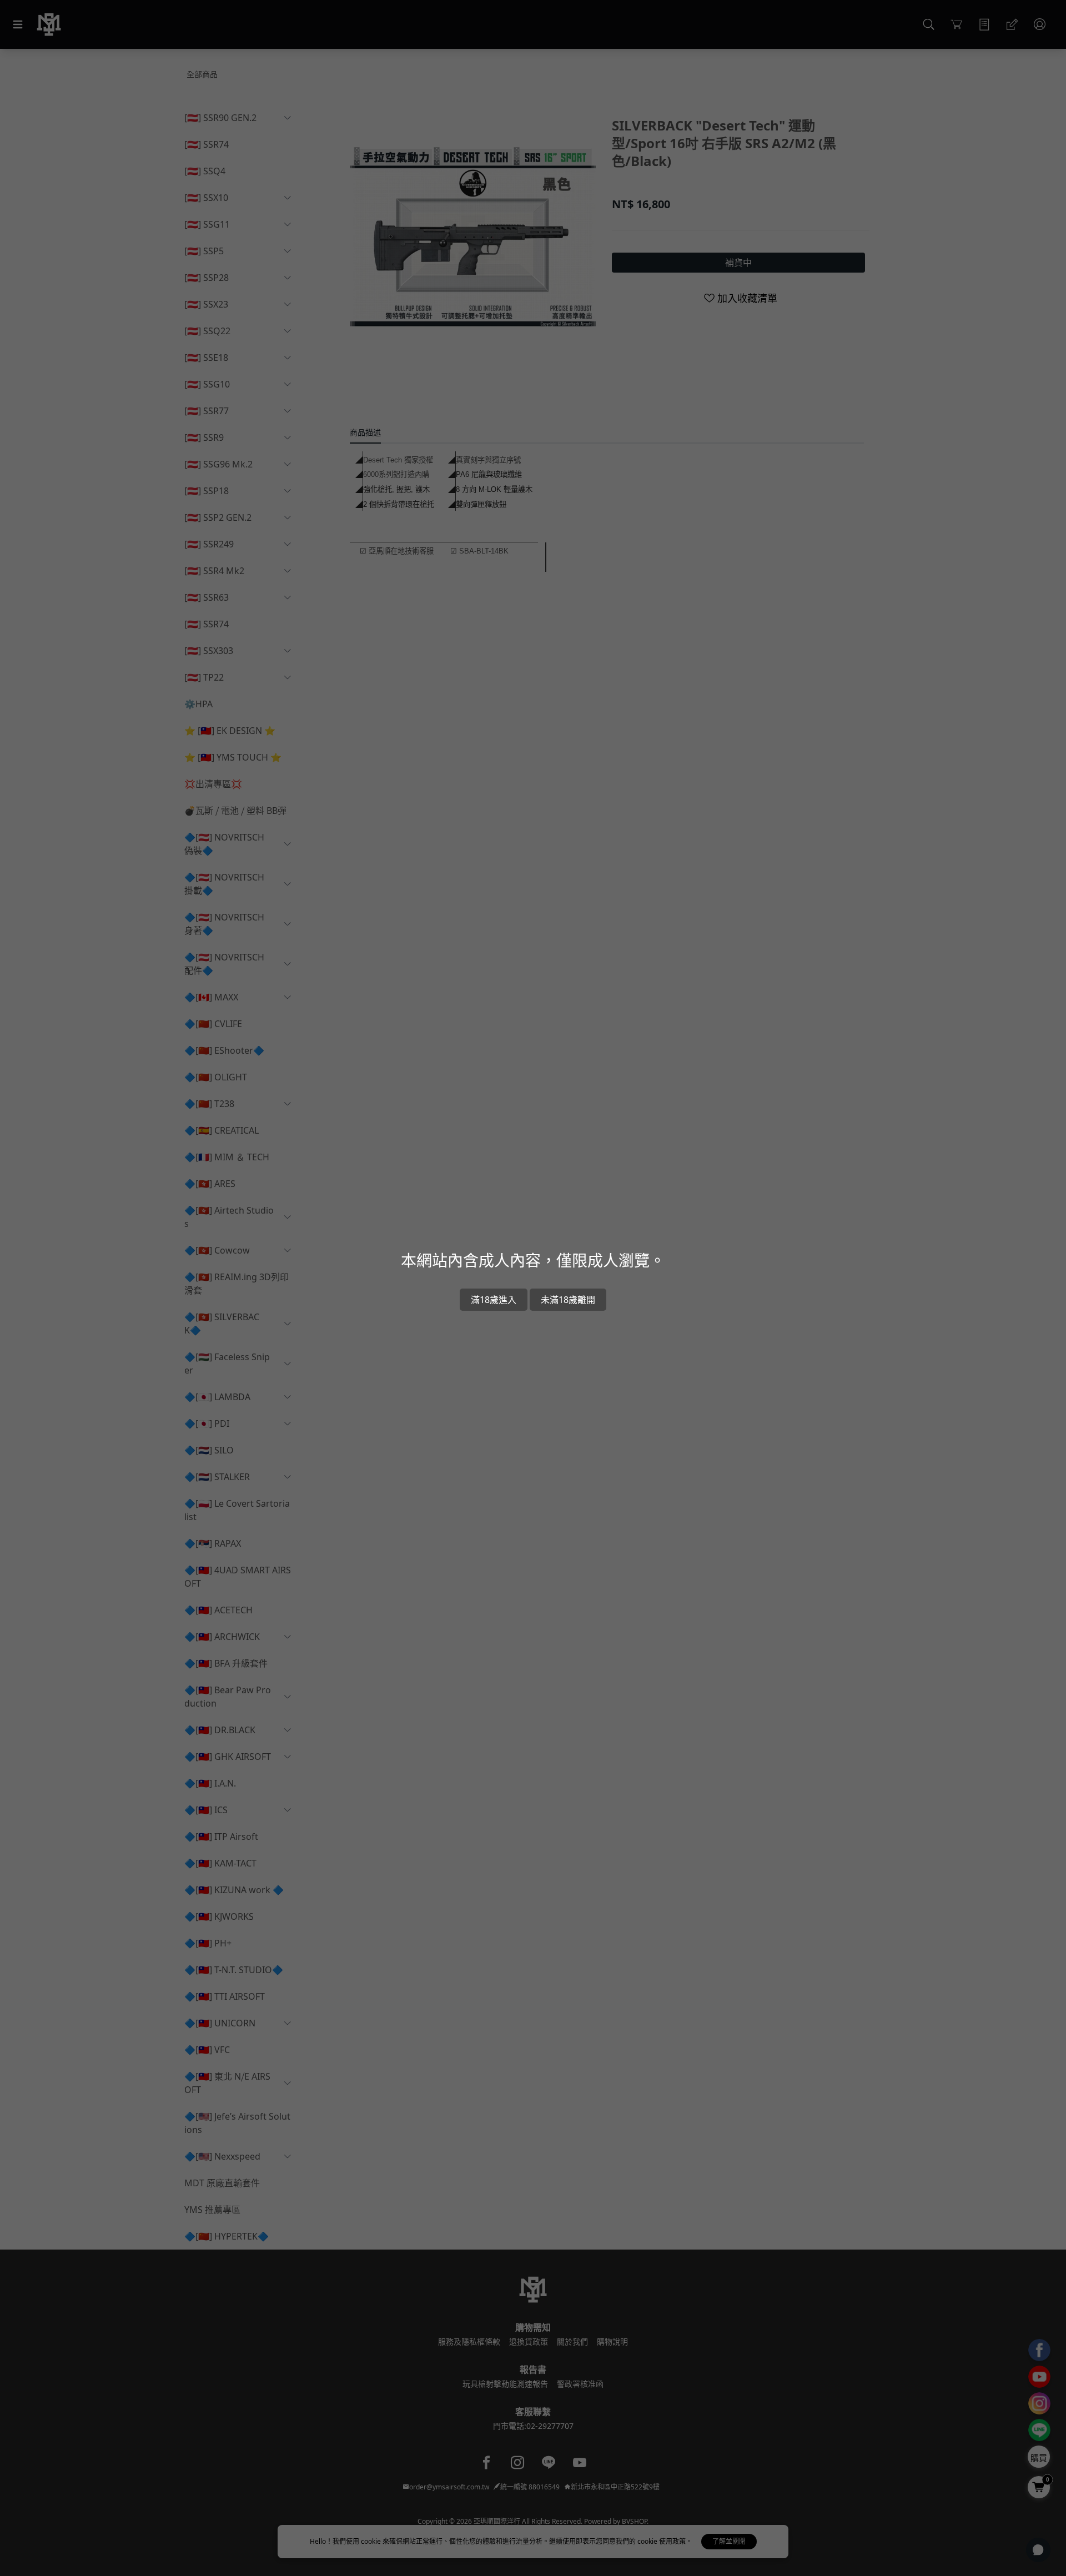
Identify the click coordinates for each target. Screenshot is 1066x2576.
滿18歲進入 (494, 1300)
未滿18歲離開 (568, 1300)
